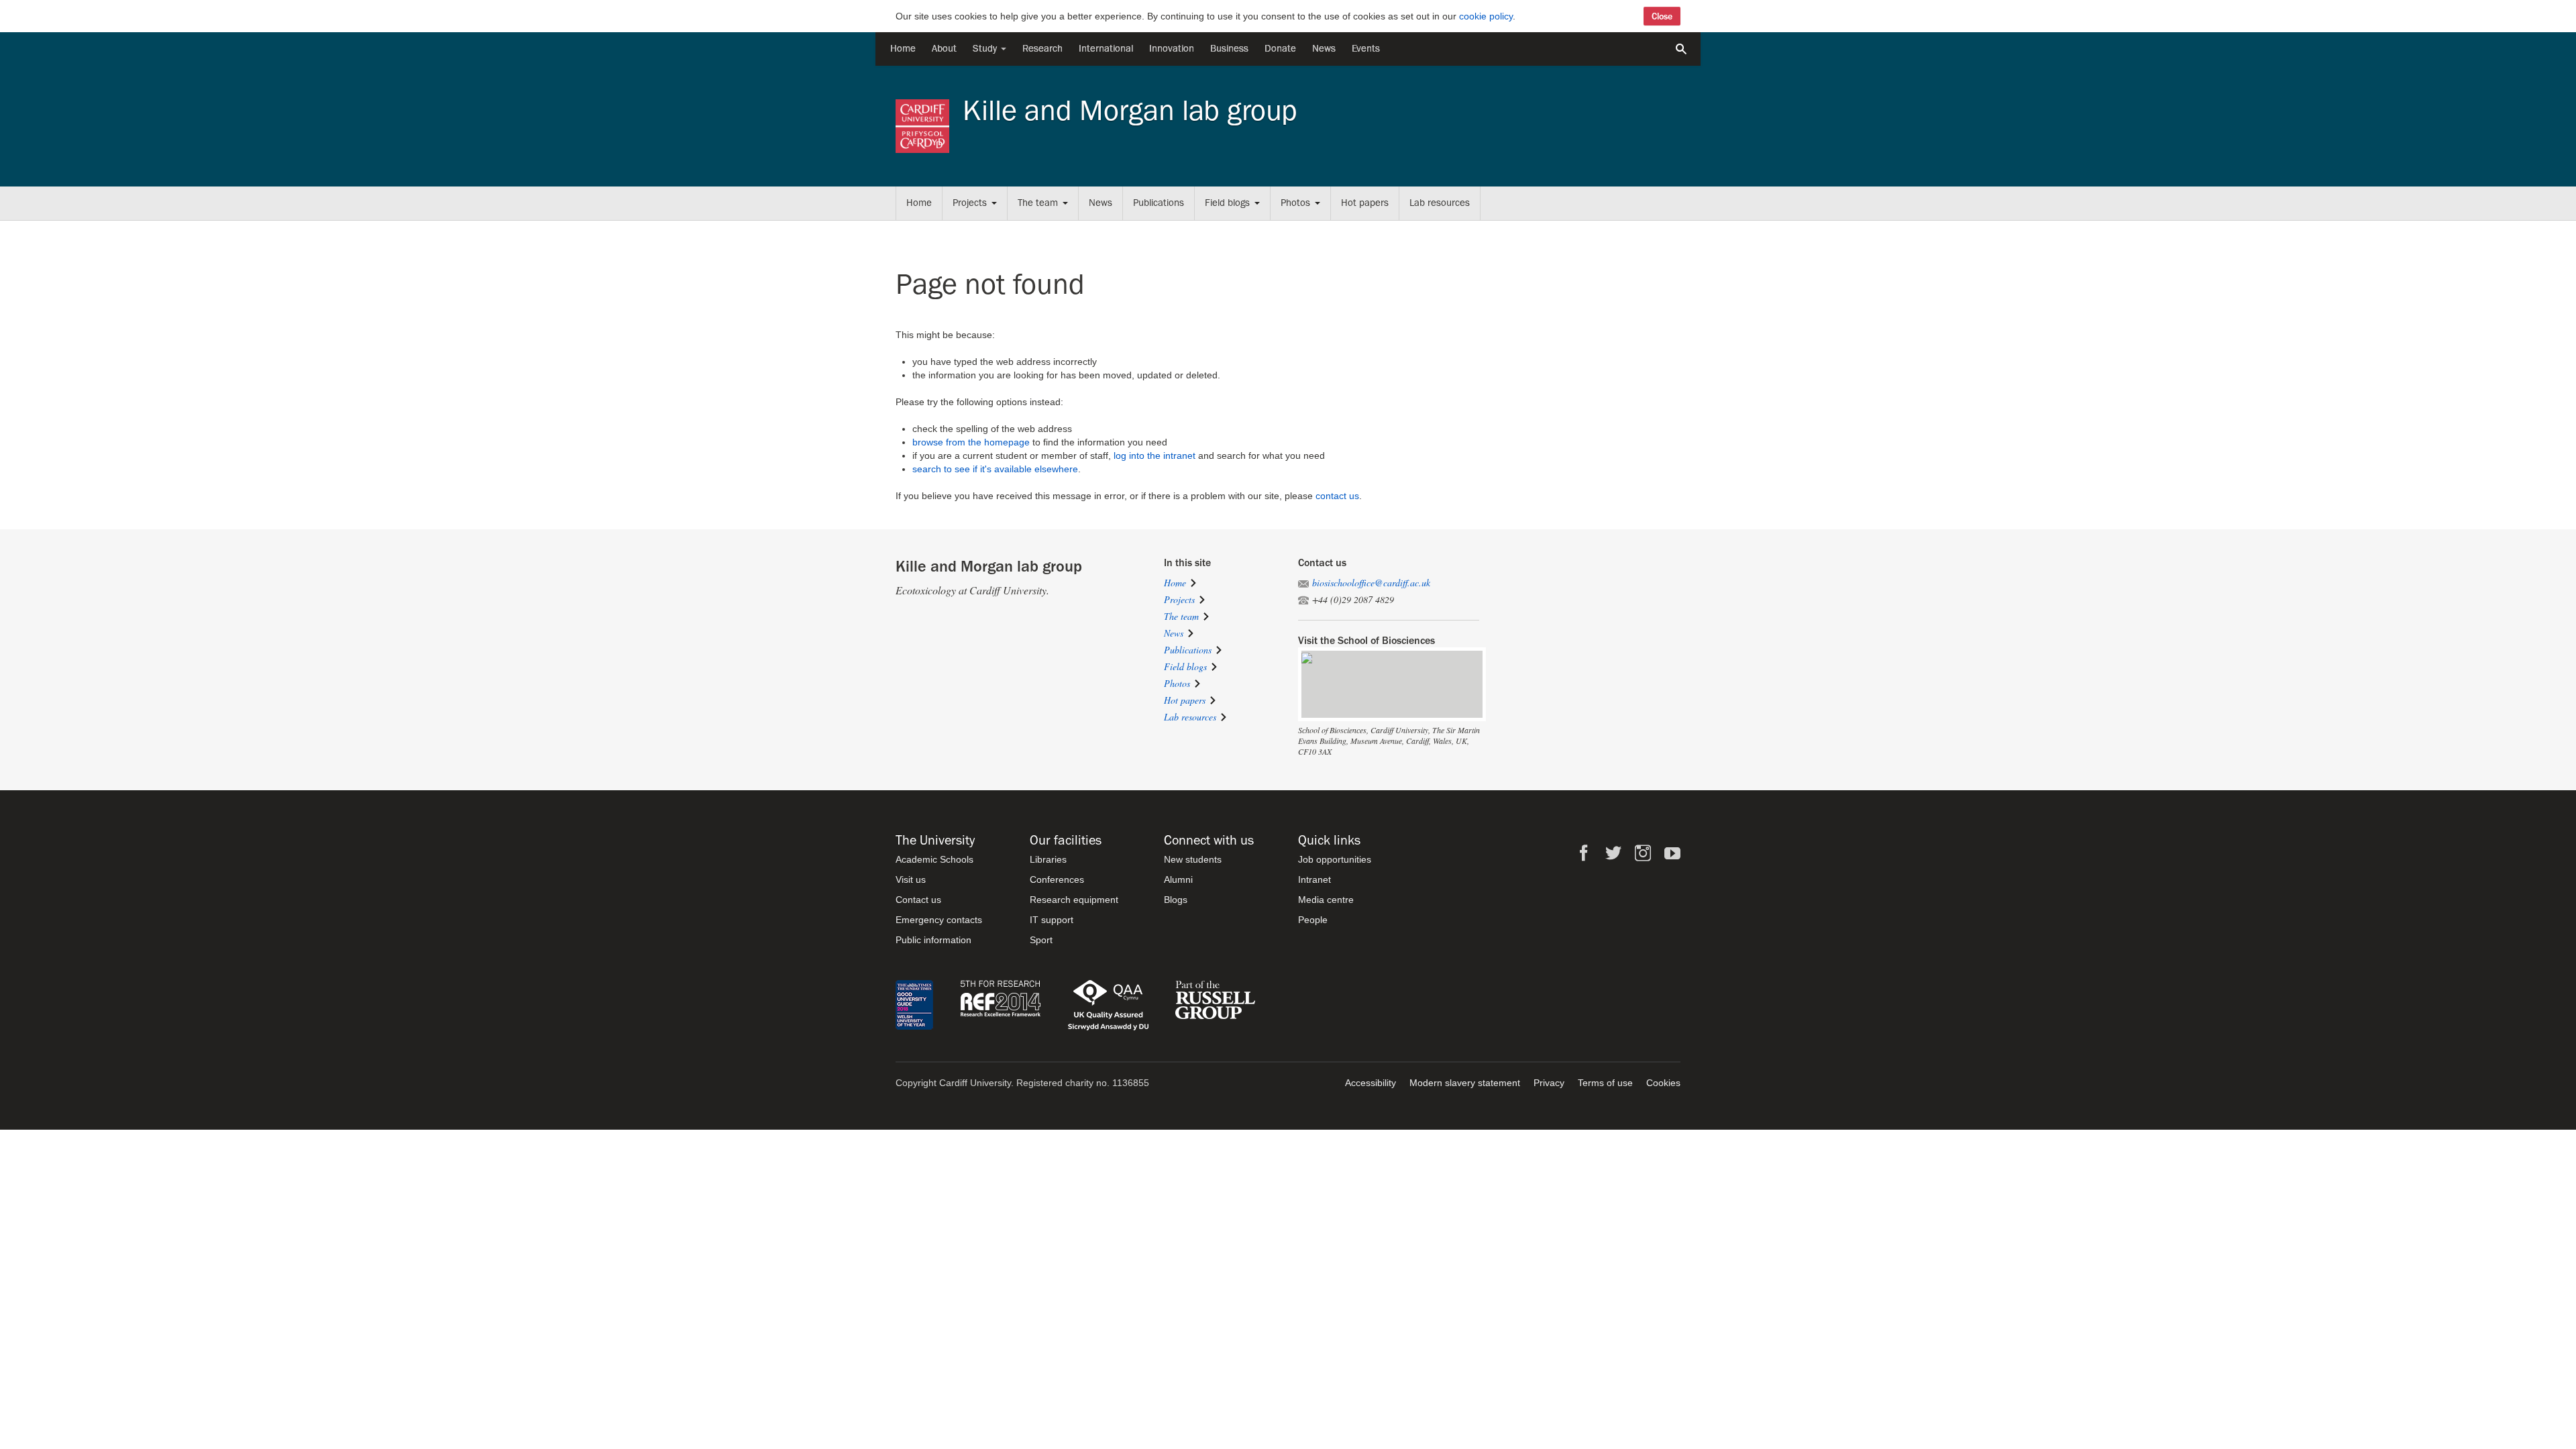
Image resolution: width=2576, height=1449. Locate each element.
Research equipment (1074, 900)
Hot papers (1365, 203)
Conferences (1057, 879)
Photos (1295, 203)
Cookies (1663, 1083)
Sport (1041, 940)
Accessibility (1371, 1083)
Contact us (918, 900)
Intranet (1314, 879)
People (1313, 920)
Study (986, 49)
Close (1662, 16)
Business (1229, 49)
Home (903, 49)
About (944, 49)
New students (1193, 859)
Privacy (1549, 1083)
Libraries (1048, 859)
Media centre (1326, 900)
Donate (1280, 49)
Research (1042, 49)
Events (1366, 49)
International (1106, 49)
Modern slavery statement (1465, 1083)
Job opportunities (1335, 859)
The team (1038, 203)
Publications (1159, 203)
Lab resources (1440, 203)
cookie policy (1486, 16)
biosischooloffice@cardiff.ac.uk (1371, 583)
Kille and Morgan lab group (1130, 111)
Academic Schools (934, 859)
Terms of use (1605, 1083)
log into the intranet (1155, 455)
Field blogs (1227, 203)
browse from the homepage (971, 442)
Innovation (1172, 49)
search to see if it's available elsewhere (995, 469)
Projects (970, 203)
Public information (933, 940)
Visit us (911, 879)
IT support (1052, 920)
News (1324, 49)
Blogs (1176, 900)
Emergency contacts (939, 920)
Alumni (1178, 879)
